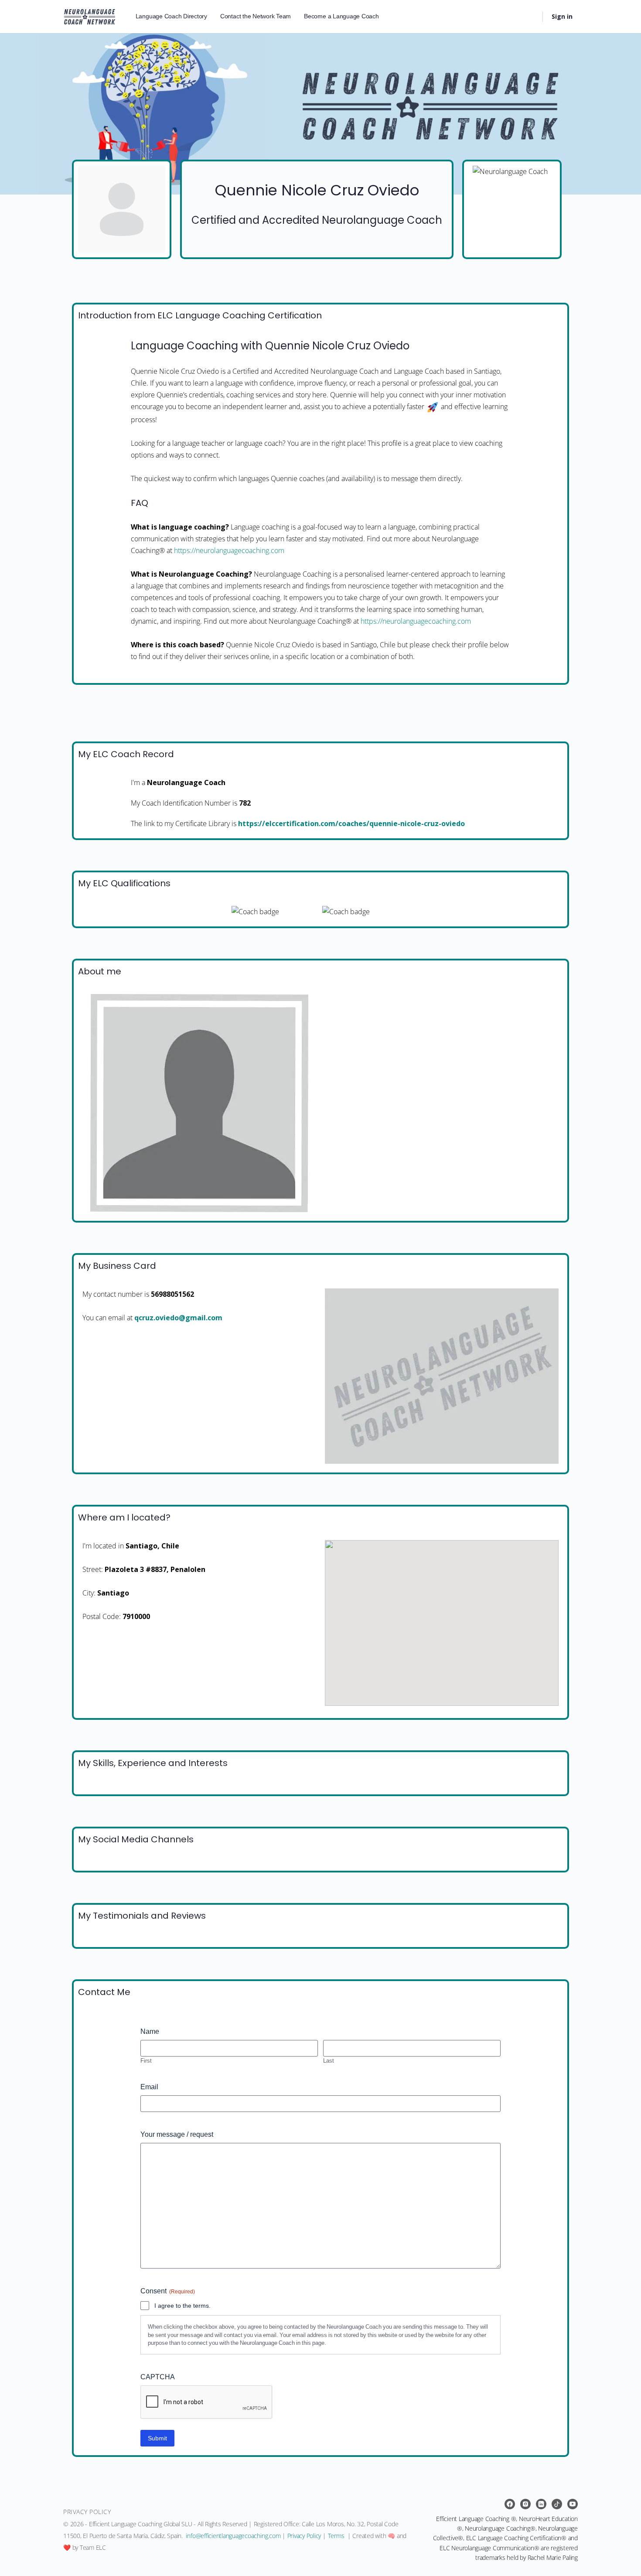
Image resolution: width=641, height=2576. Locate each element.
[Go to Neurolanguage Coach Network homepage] (90, 15)
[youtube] (573, 2504)
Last (329, 2060)
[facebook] (510, 2504)
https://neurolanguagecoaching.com (229, 550)
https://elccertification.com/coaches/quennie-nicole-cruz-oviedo (351, 823)
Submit (157, 2438)
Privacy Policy (304, 2536)
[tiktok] (557, 2504)
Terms (336, 2536)
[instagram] (525, 2504)
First (146, 2060)
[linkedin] (541, 2504)
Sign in (562, 16)
